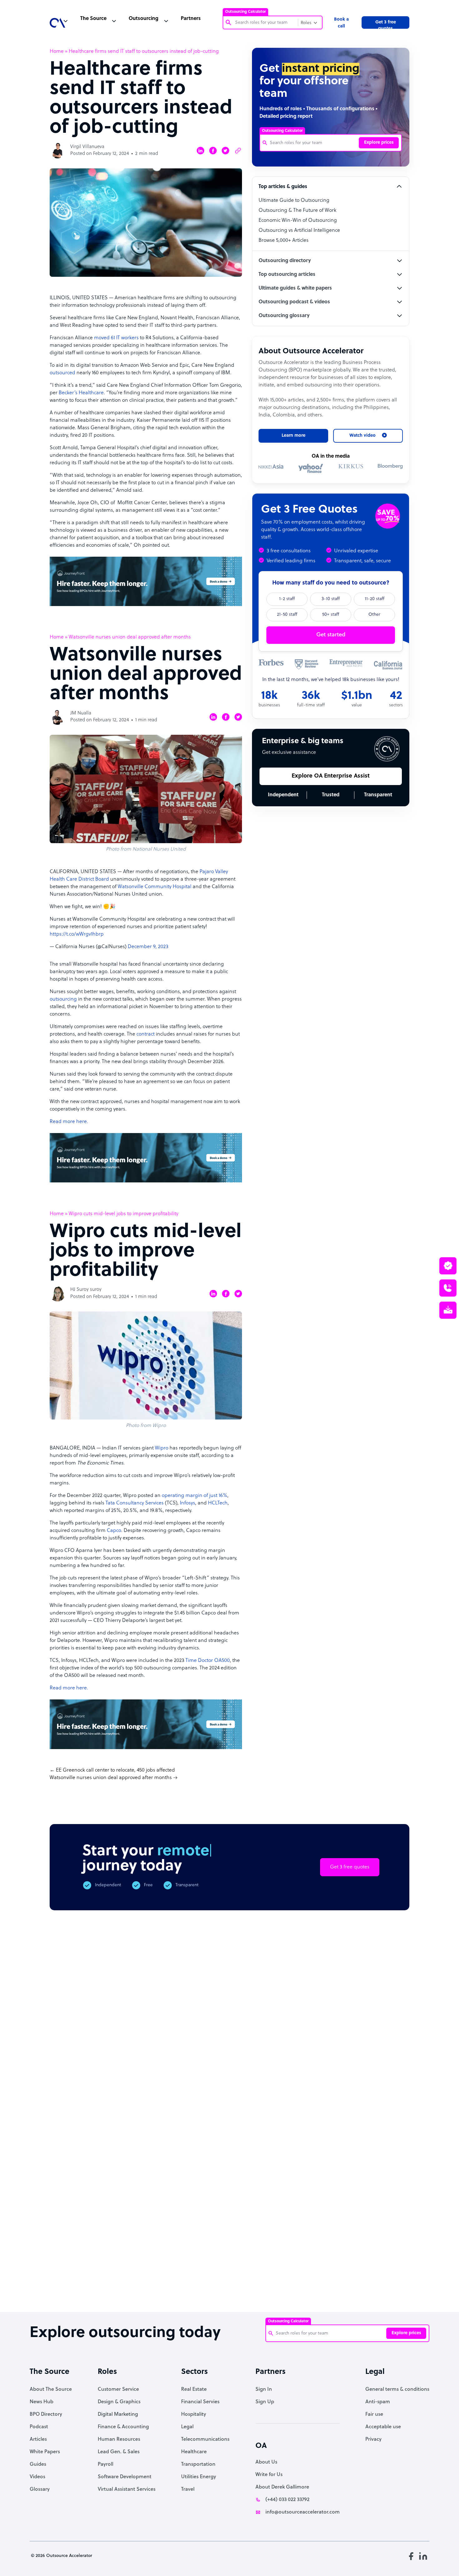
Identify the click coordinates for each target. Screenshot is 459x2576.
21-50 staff (287, 615)
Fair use (374, 2414)
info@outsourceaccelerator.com (303, 2512)
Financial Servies (200, 2402)
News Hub (42, 2402)
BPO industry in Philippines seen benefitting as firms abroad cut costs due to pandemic (331, 2292)
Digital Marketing (118, 2414)
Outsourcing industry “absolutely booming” (68, 2285)
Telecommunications (205, 2439)
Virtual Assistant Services (127, 2489)
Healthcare (194, 2452)
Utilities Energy (199, 2477)
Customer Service (118, 2390)
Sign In (264, 2390)
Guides (38, 2464)
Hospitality (194, 2414)
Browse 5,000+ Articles (284, 241)
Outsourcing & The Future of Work (297, 211)
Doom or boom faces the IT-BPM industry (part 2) (176, 2282)
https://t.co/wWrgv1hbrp (77, 934)
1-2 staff (287, 599)
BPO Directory (46, 2414)
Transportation (198, 2464)
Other (374, 615)
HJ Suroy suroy (86, 1290)
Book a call (341, 23)
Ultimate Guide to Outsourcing (294, 201)
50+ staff (331, 615)
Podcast (39, 2427)
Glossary (40, 2489)
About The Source (51, 2390)
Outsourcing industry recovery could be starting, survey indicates (124, 2288)
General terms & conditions (397, 2390)
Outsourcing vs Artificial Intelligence (299, 231)
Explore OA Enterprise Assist (331, 776)
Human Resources (119, 2439)
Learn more (294, 436)
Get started (331, 635)
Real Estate (194, 2390)
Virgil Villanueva (87, 147)
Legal (187, 2427)
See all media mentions (369, 2228)
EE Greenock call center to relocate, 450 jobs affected (115, 1770)
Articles (38, 2439)
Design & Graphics (119, 2402)
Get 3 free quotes (386, 24)
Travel (188, 2489)
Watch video (360, 2200)
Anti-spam (378, 2402)
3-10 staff (331, 599)
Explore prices (379, 143)
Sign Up (265, 2402)
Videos (37, 2477)
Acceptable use (383, 2427)
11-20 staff (375, 599)
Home (57, 52)
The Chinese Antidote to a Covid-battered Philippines (278, 2285)
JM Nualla (81, 713)
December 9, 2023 (148, 947)
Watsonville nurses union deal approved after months (111, 1778)
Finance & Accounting (123, 2427)
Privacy (373, 2439)
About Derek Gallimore (282, 2487)
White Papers (45, 2452)
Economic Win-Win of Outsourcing (298, 221)
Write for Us (269, 2475)
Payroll (106, 2464)
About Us (266, 2462)
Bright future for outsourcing (227, 2279)
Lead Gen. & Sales (119, 2452)
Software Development (125, 2477)
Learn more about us (294, 2200)
